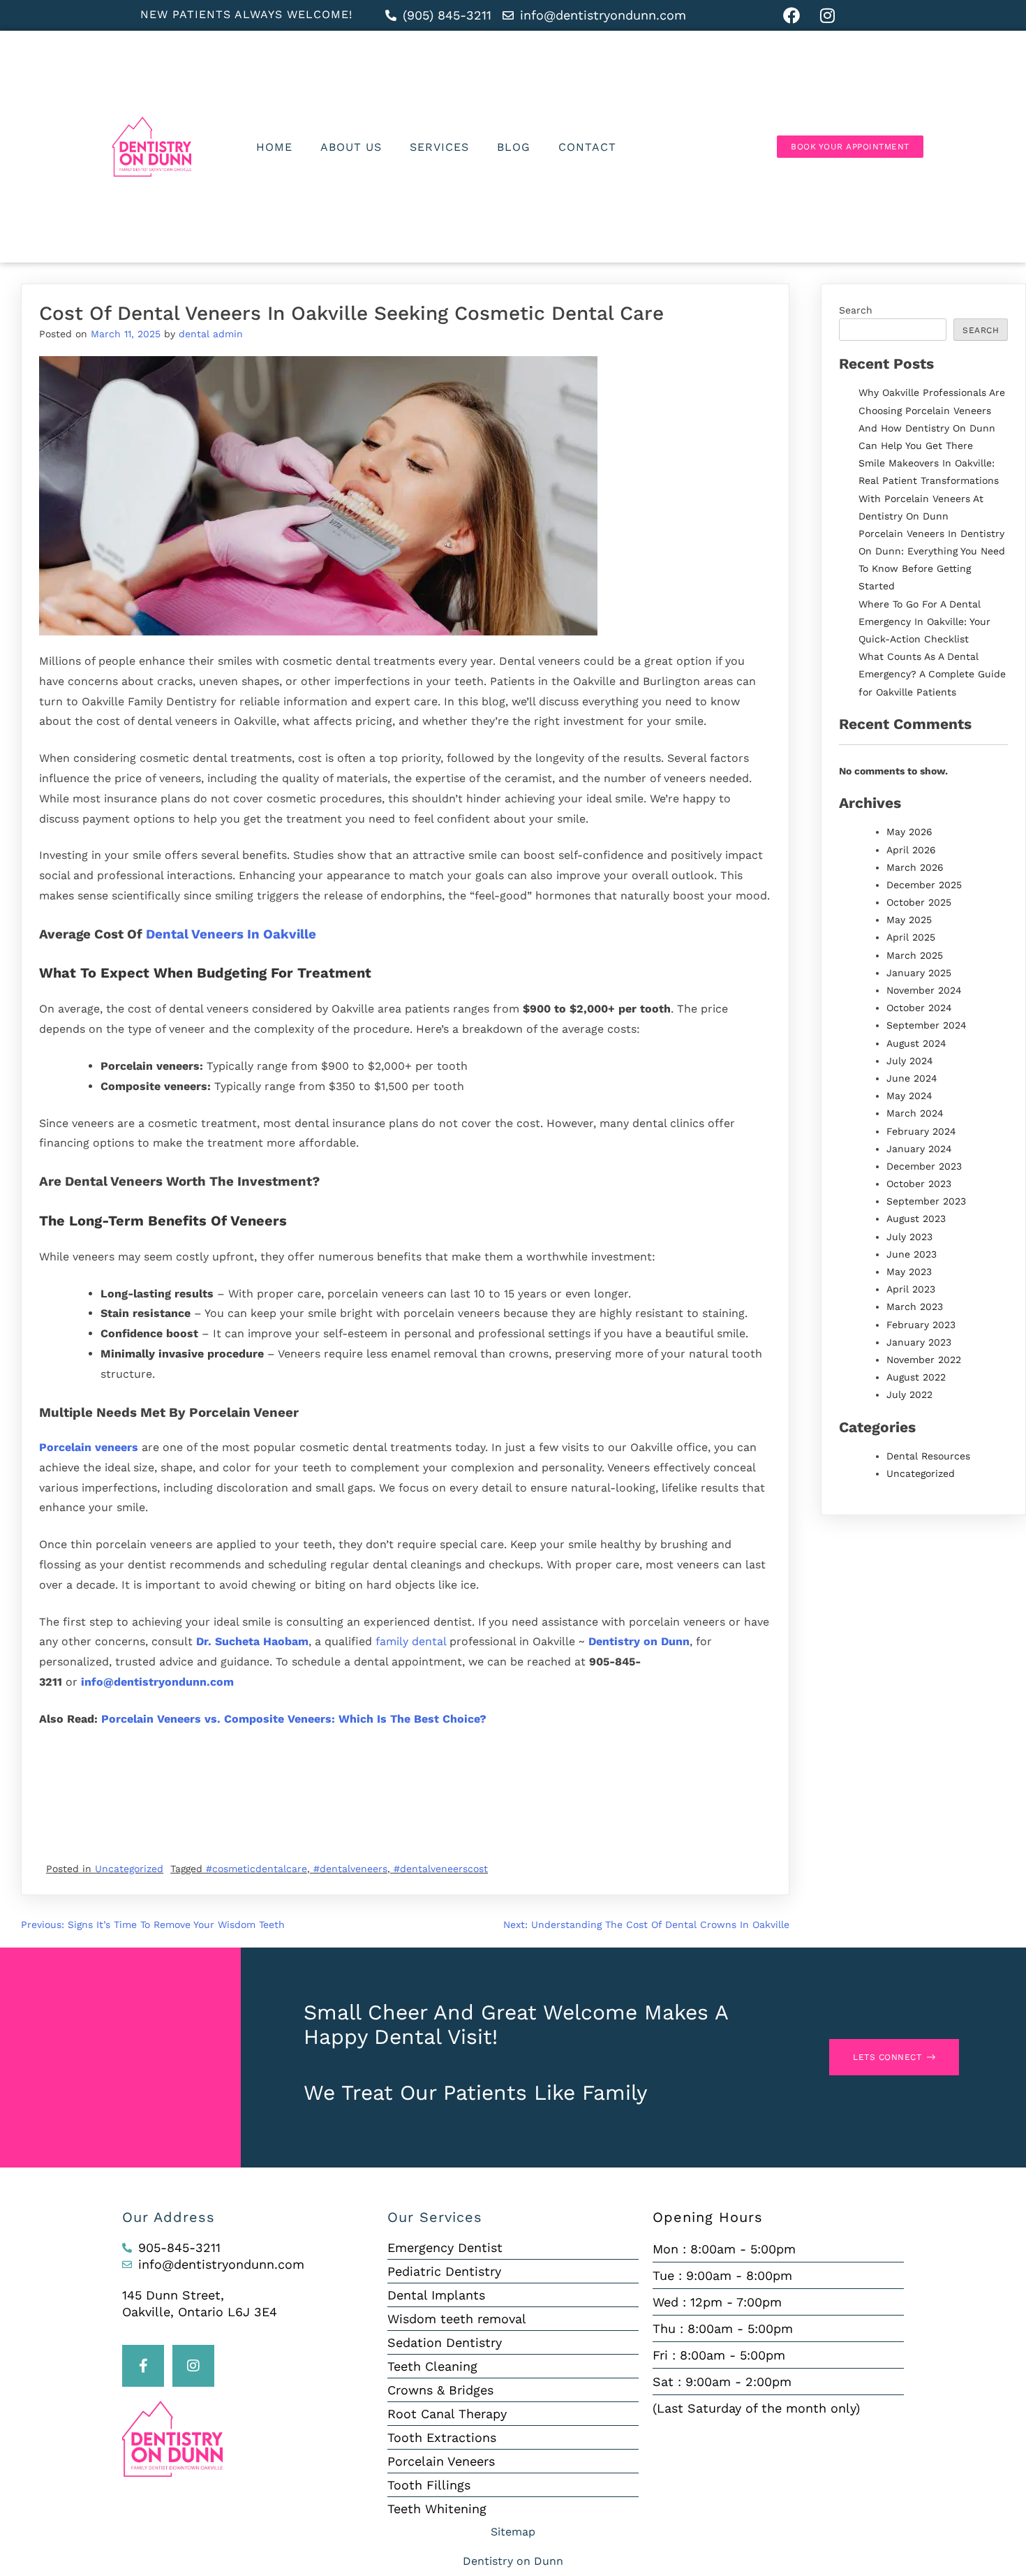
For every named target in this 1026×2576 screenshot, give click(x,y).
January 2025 (919, 973)
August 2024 (916, 1043)
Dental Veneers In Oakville (231, 934)
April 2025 (911, 937)
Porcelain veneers (89, 1447)
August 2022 (916, 1377)
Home (274, 147)
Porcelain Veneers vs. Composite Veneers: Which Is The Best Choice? (294, 1719)
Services (439, 147)
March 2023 (915, 1307)
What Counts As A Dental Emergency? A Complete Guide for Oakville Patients (932, 674)
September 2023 (926, 1201)
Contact (587, 147)
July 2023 (909, 1237)
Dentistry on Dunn (639, 1641)
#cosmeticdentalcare (256, 1869)
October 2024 (919, 1008)
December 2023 (924, 1166)
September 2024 (927, 1025)
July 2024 (910, 1061)
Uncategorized (129, 1869)
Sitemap (513, 2532)
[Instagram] (193, 2366)
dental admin (211, 334)
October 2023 (919, 1184)
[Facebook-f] (143, 2366)
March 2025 (915, 955)
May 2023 (909, 1272)
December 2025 (924, 885)
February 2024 (921, 1131)
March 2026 (915, 867)
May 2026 (909, 832)
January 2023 (919, 1342)
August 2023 (916, 1219)
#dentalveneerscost (441, 1869)
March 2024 (915, 1113)
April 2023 (911, 1289)
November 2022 (924, 1360)
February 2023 (921, 1325)
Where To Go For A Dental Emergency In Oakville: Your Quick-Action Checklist (924, 621)
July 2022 (909, 1394)
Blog (514, 147)
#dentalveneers (350, 1869)
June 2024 (912, 1078)
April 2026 (911, 850)
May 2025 (909, 920)
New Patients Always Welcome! (246, 14)
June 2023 (912, 1254)
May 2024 (909, 1096)
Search (856, 310)
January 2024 (919, 1149)
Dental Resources (928, 1456)
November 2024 (924, 990)
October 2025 (919, 902)
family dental (411, 1641)
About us (351, 147)
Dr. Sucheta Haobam (252, 1641)
